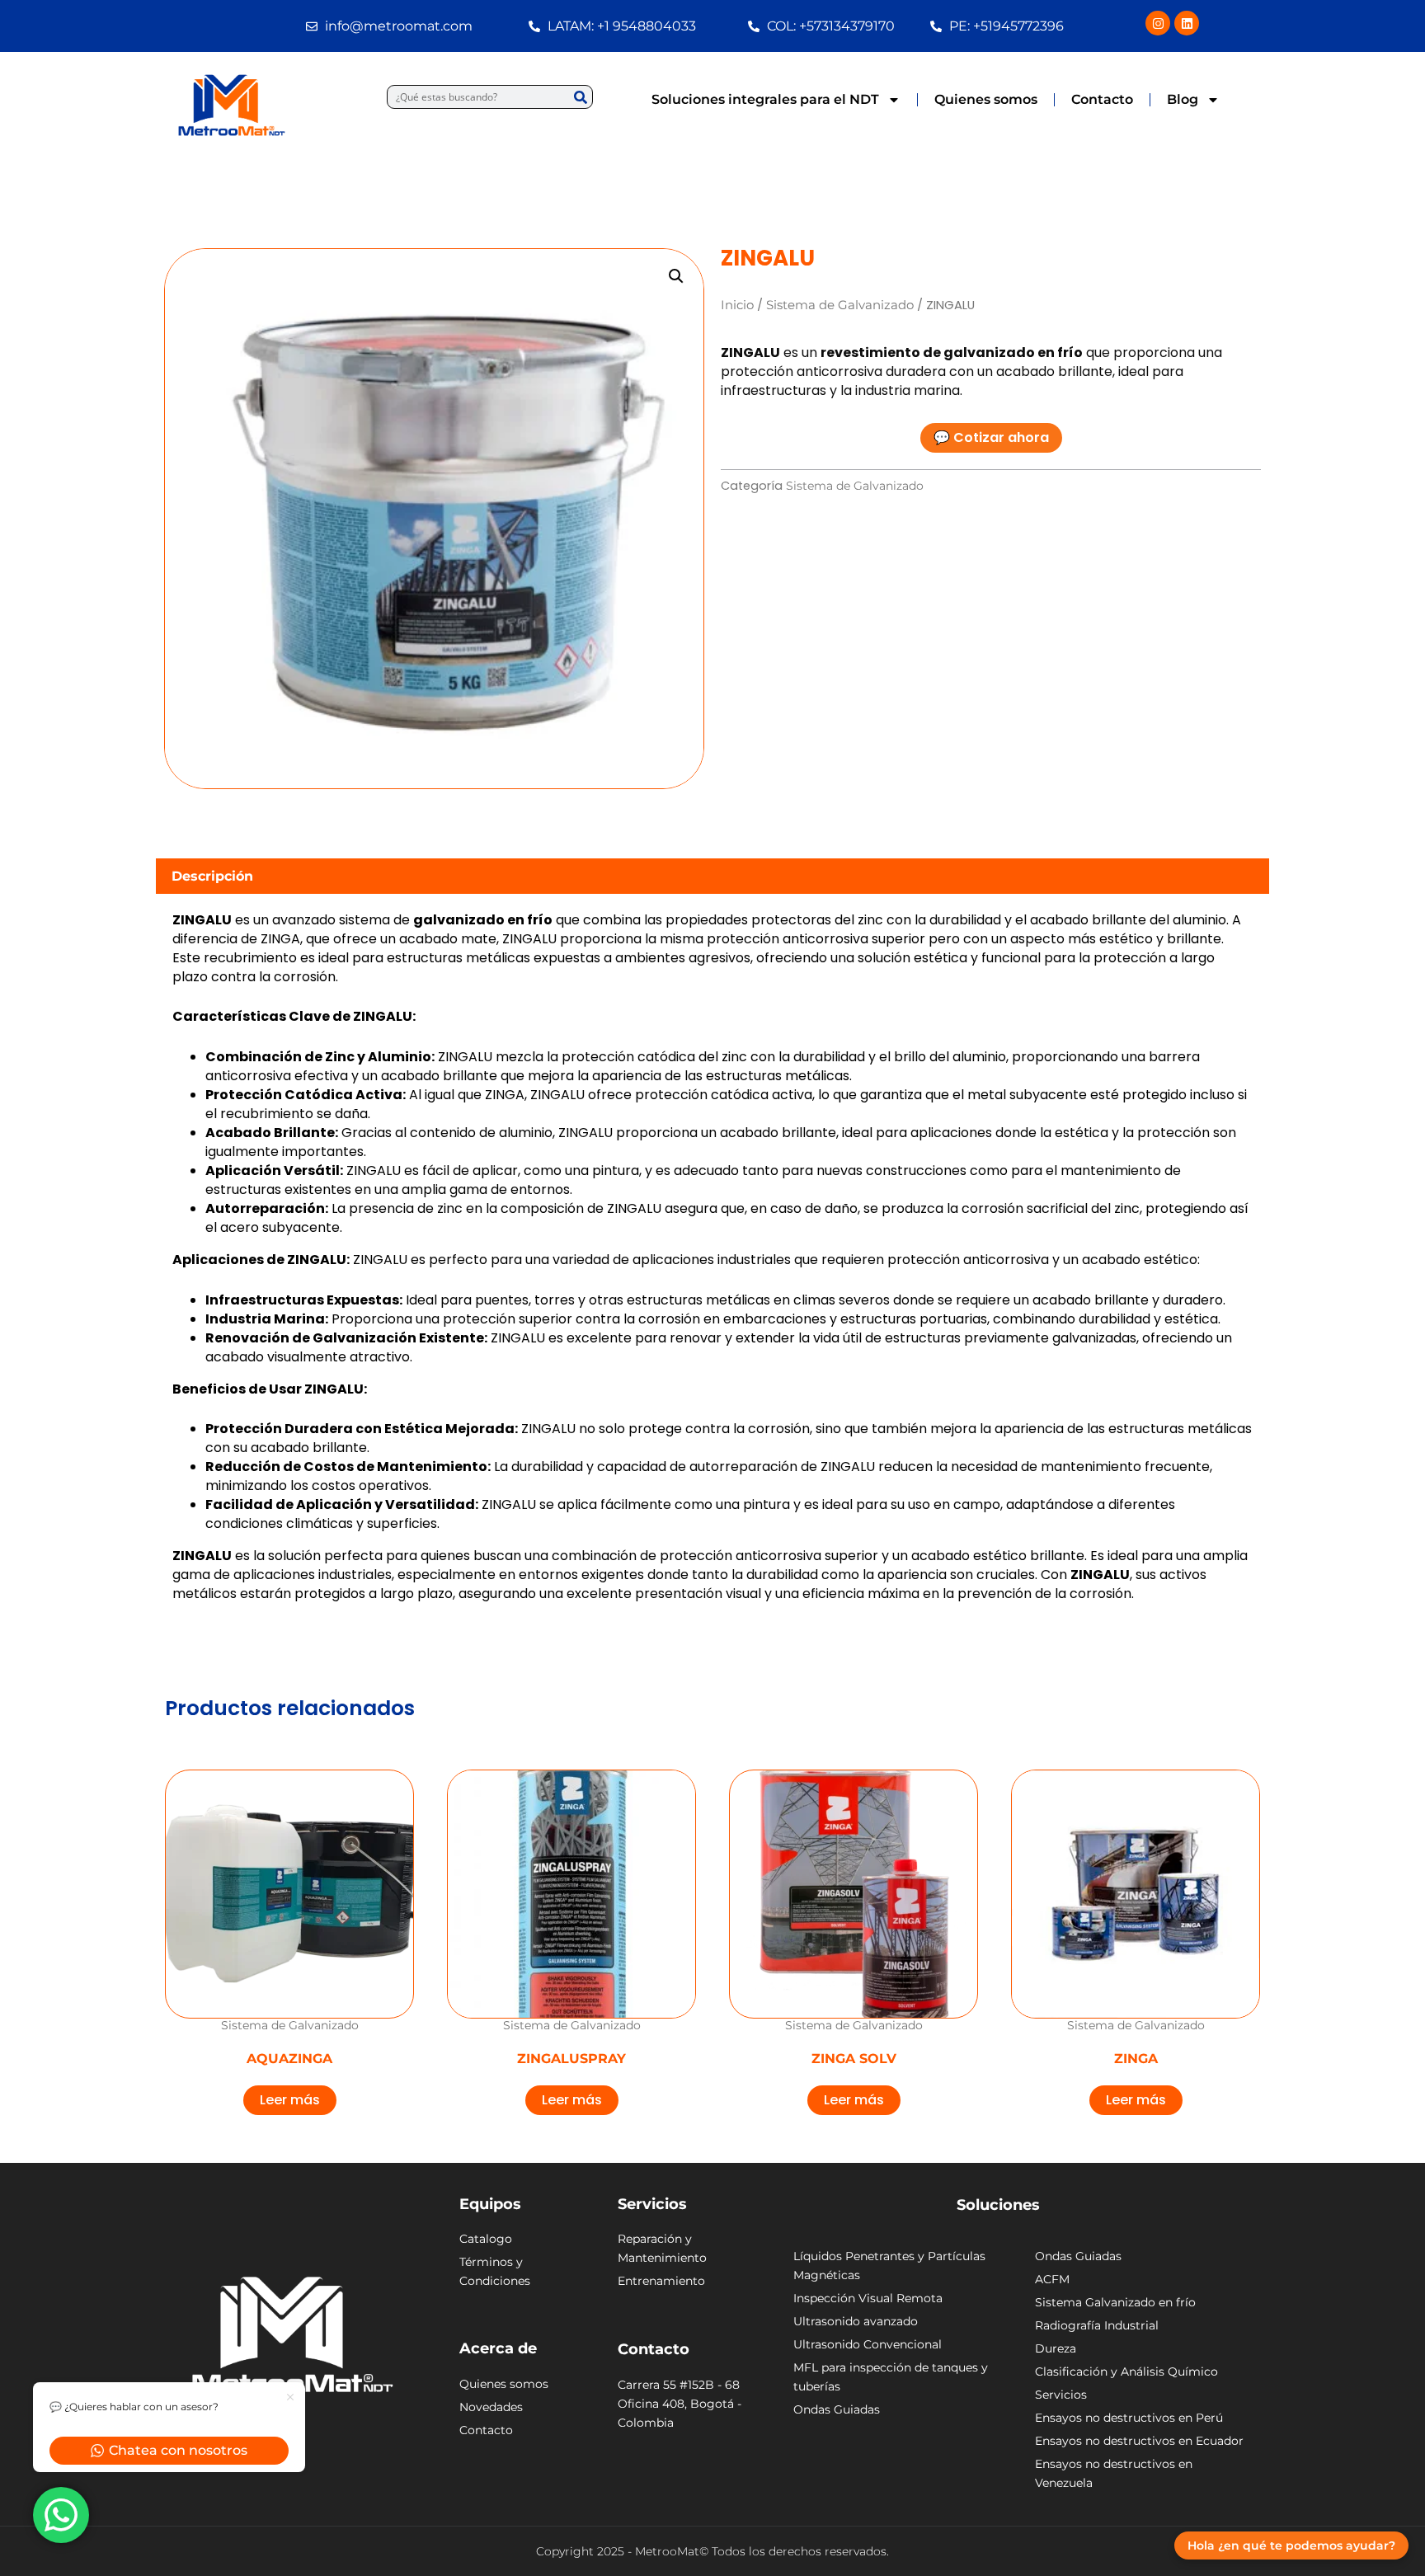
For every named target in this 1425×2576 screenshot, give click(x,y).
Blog (1183, 99)
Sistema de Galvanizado (840, 305)
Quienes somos (986, 99)
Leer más (290, 2100)
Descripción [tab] (212, 876)
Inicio (737, 305)
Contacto (1102, 99)
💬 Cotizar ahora (991, 437)
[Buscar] (580, 97)
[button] (676, 276)
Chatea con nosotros (178, 2450)
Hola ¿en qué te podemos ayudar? (1291, 2545)
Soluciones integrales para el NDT (765, 99)
